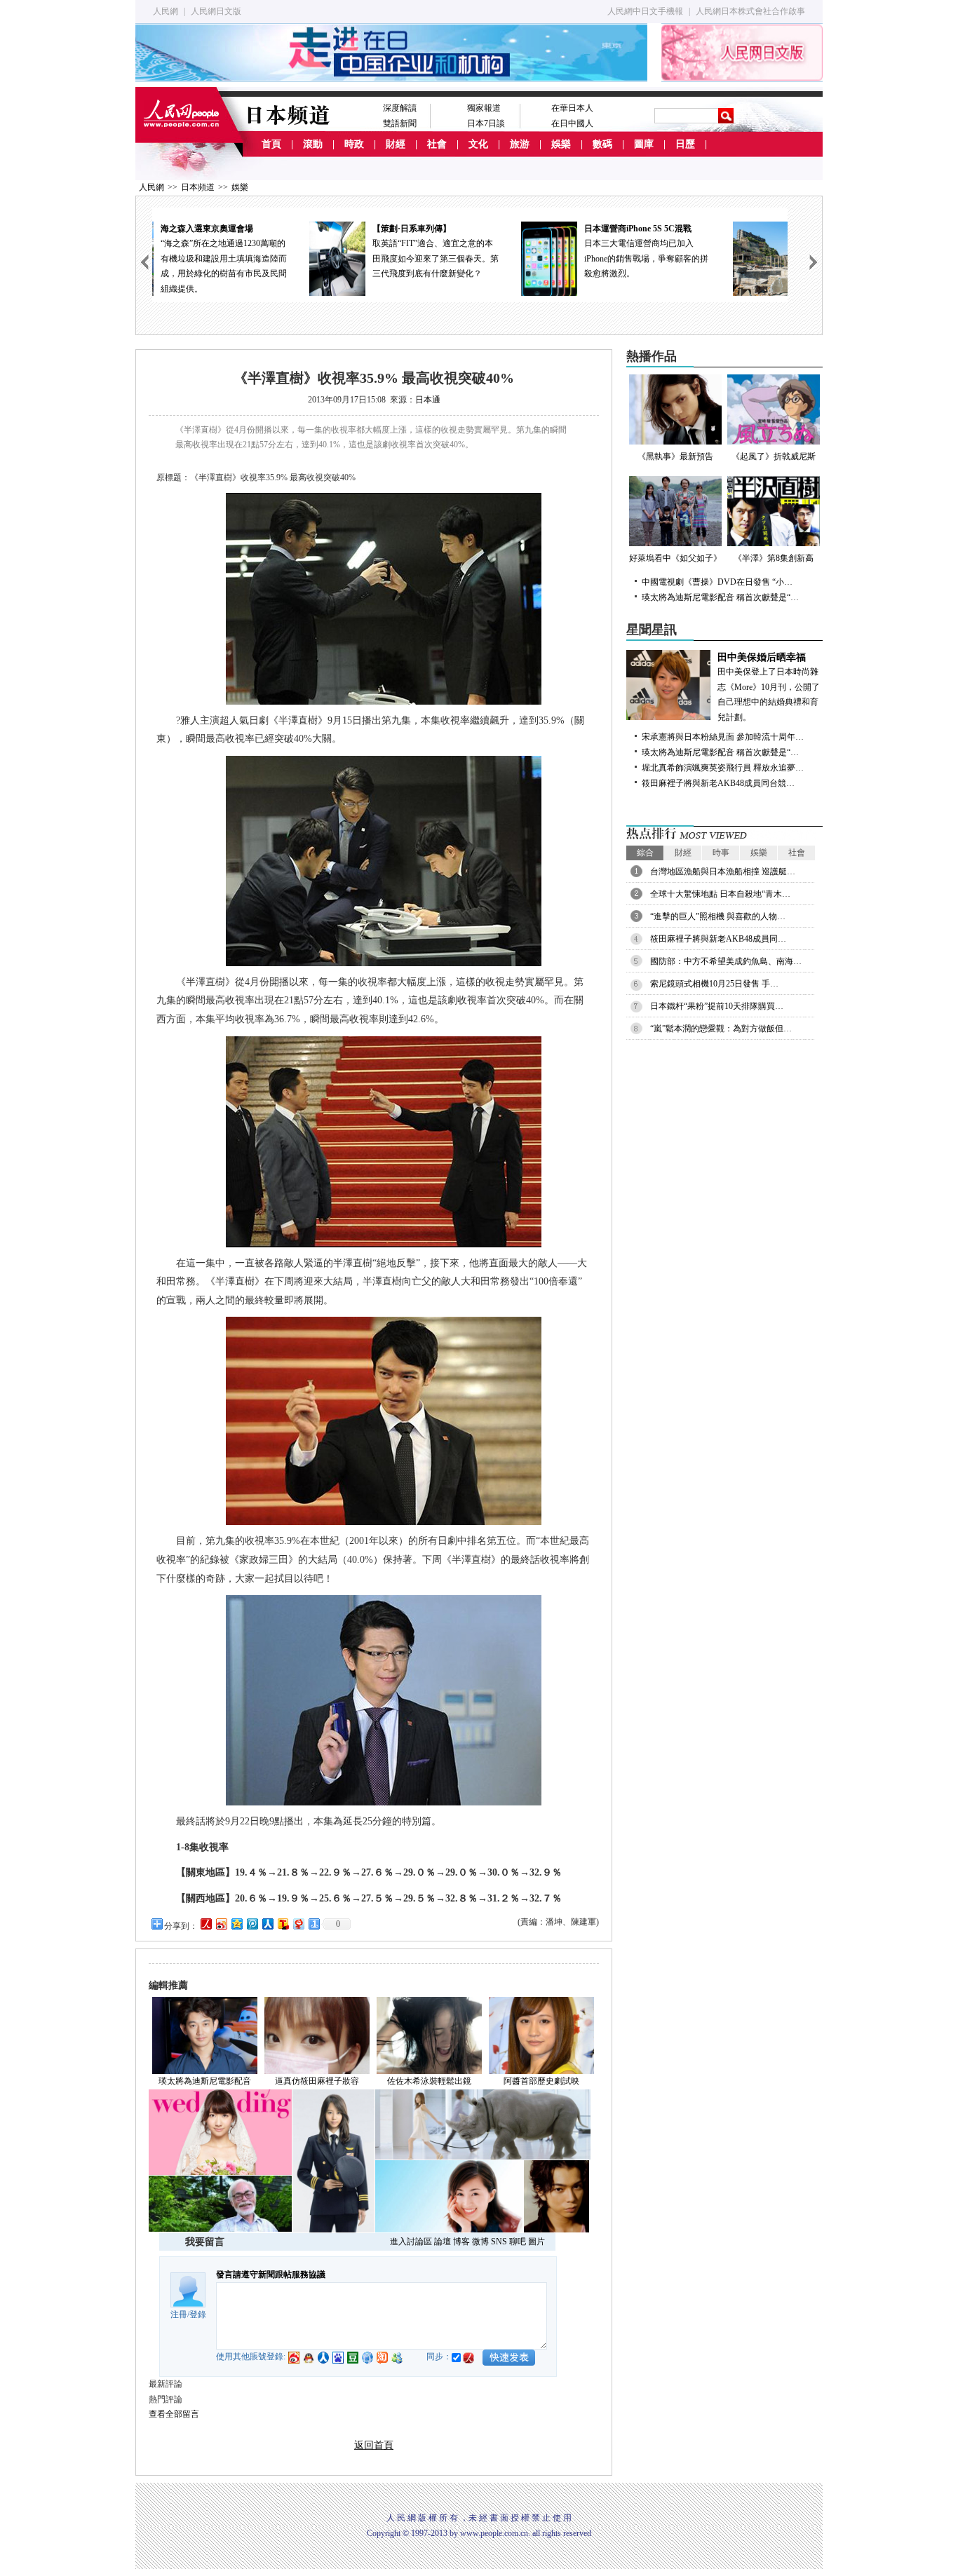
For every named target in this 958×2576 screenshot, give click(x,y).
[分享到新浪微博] (221, 1924)
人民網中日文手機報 (645, 11)
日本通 (428, 400)
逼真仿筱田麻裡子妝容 (317, 2081)
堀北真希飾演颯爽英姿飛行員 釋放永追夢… (723, 768)
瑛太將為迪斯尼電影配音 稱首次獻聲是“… (720, 597)
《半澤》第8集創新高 (774, 558)
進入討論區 (411, 2242)
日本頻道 (198, 187)
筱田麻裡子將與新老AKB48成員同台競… (718, 783)
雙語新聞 (400, 123)
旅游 (520, 144)
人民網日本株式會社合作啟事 (750, 11)
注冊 (179, 2314)
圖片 (537, 2242)
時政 (354, 144)
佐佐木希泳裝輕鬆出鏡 (429, 2081)
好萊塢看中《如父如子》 (675, 558)
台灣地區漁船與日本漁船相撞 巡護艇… (723, 872)
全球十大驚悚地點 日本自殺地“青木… (720, 894)
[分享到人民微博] (205, 1924)
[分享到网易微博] (298, 1924)
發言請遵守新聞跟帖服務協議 (271, 2275)
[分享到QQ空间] (236, 1924)
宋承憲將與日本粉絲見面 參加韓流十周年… (723, 737)
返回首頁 (374, 2445)
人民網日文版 (216, 11)
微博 (480, 2242)
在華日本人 (572, 108)
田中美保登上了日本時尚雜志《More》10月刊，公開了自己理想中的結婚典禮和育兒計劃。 (769, 687)
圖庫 (644, 144)
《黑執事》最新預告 (675, 456)
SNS (499, 2242)
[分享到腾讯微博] (252, 1924)
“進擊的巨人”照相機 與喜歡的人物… (718, 916)
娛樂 (561, 144)
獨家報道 (484, 108)
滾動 (313, 144)
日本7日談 (486, 123)
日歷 (685, 144)
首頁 (271, 144)
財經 (396, 144)
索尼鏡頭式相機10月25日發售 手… (714, 984)
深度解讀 (400, 108)
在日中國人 (572, 123)
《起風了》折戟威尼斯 (774, 456)
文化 (478, 144)
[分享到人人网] (267, 1924)
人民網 (166, 11)
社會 (437, 144)
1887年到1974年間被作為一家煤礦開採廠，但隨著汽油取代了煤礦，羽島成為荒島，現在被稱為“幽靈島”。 (713, 259)
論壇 (443, 2242)
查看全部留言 (174, 2414)
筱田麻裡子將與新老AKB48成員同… (718, 939)
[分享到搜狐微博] (283, 1924)
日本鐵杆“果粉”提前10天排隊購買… (717, 1006)
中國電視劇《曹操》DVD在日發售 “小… (717, 582)
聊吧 (518, 2242)
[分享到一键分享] (313, 1924)
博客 (461, 2242)
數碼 (602, 144)
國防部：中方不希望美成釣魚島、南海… (726, 961)
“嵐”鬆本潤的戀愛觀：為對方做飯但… (721, 1029)
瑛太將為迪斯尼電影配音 (205, 2081)
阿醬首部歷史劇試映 (541, 2081)
